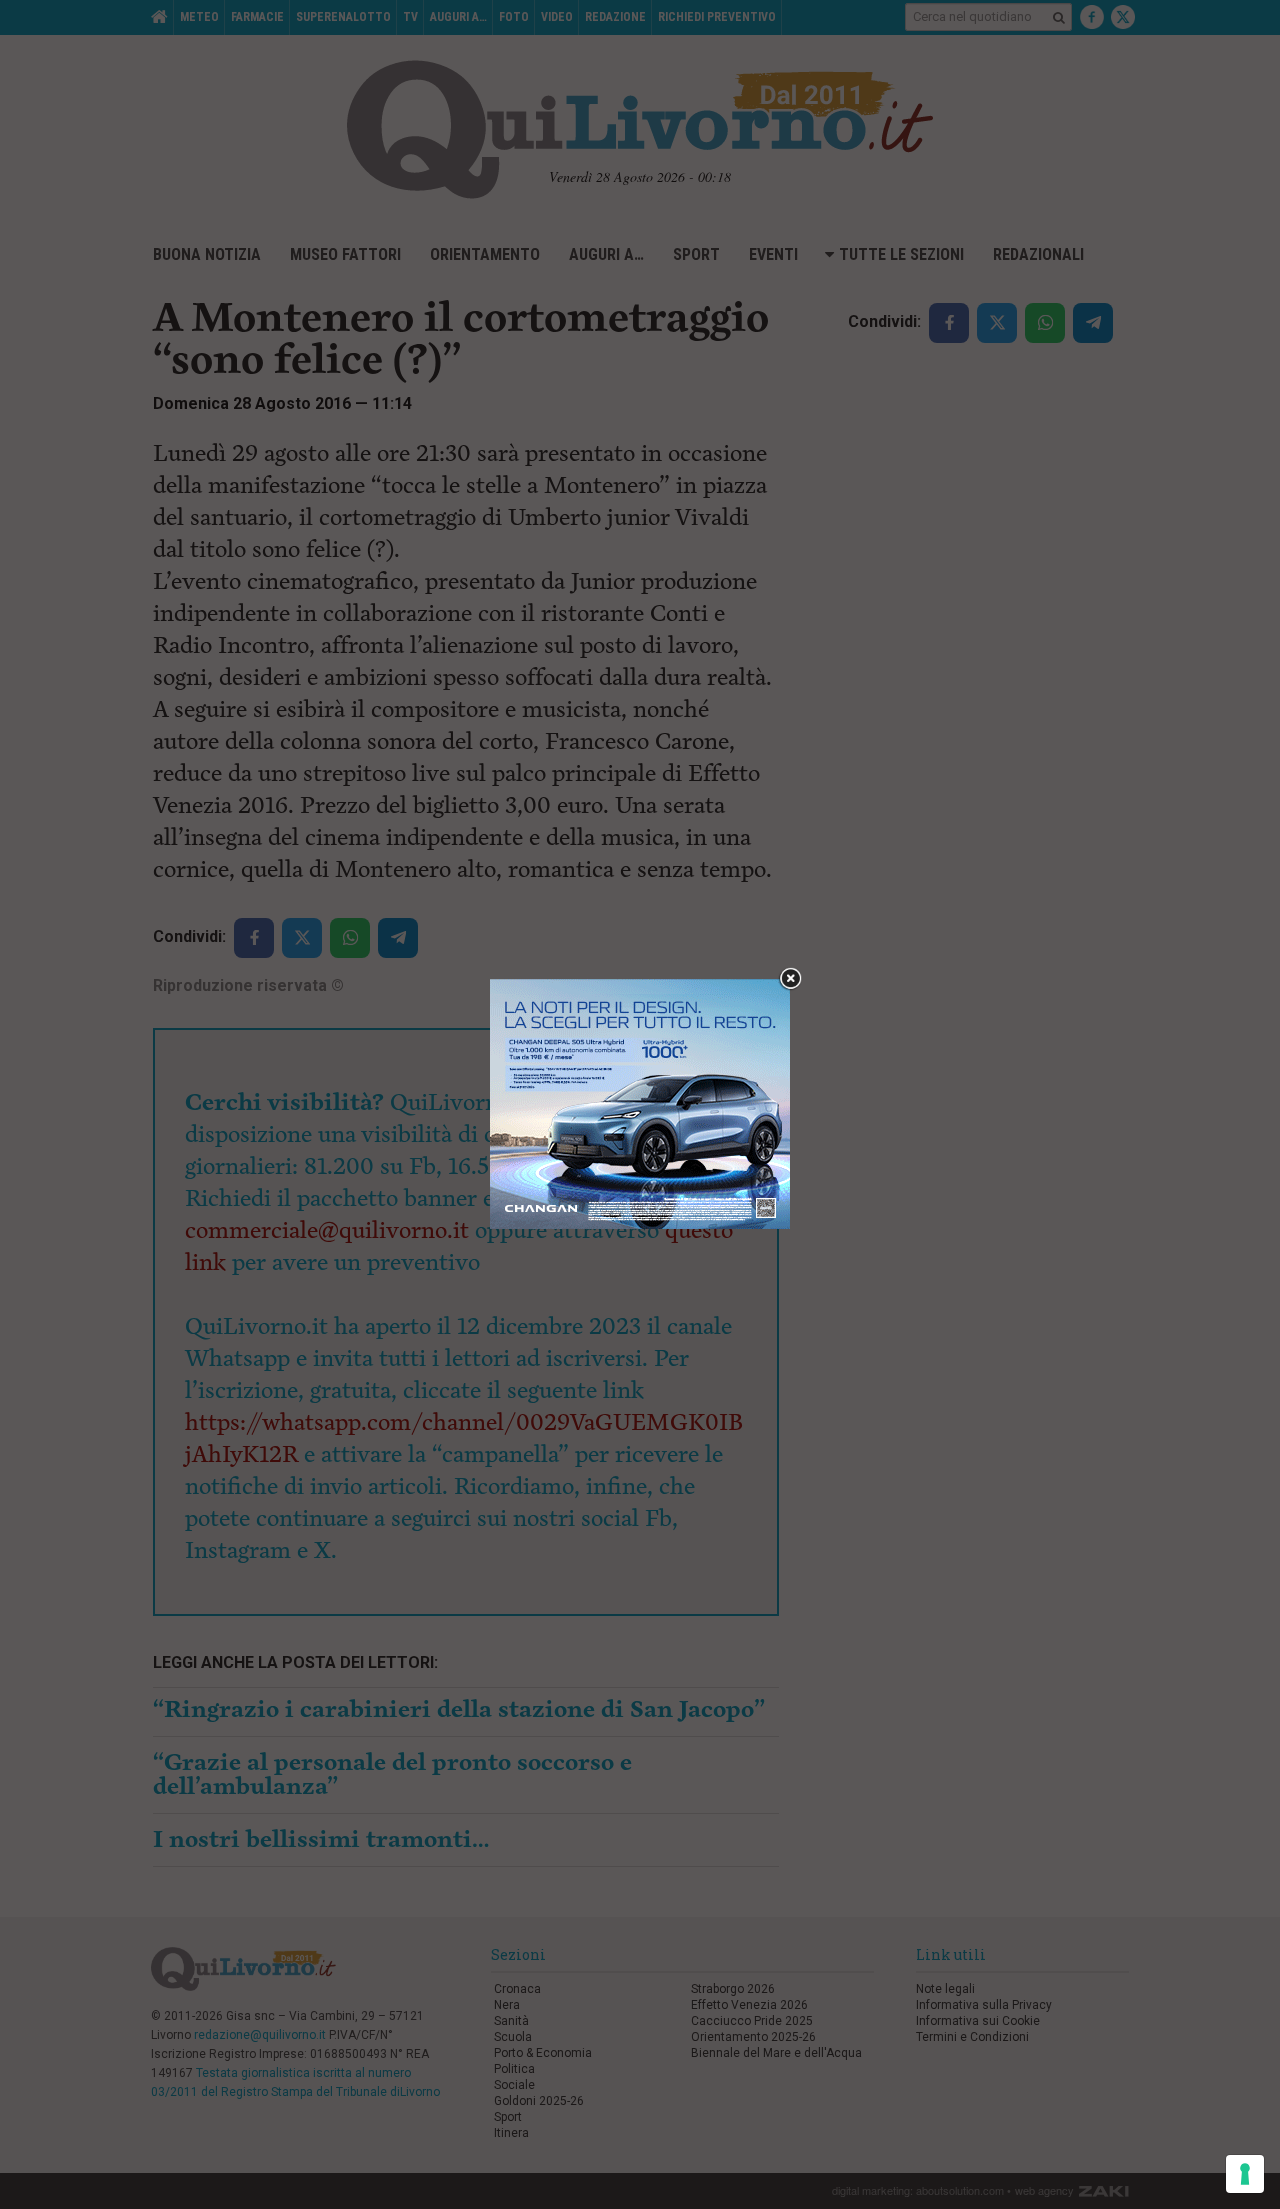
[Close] (790, 979)
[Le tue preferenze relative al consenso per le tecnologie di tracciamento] (1245, 2174)
